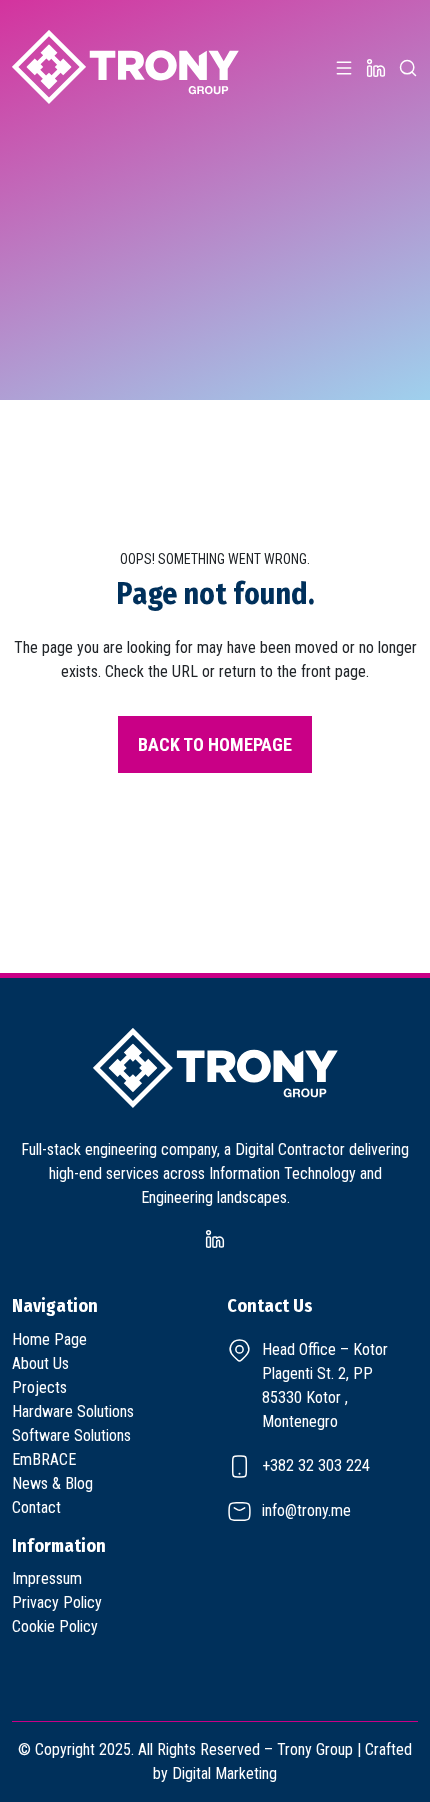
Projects (39, 1387)
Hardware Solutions (73, 1411)
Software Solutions (71, 1435)
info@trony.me (306, 1510)
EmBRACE (44, 1459)
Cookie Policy (55, 1626)
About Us (40, 1363)
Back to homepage (215, 744)
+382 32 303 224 (316, 1465)
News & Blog (52, 1483)
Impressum (47, 1578)
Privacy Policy (57, 1602)
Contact (36, 1507)
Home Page (49, 1339)
